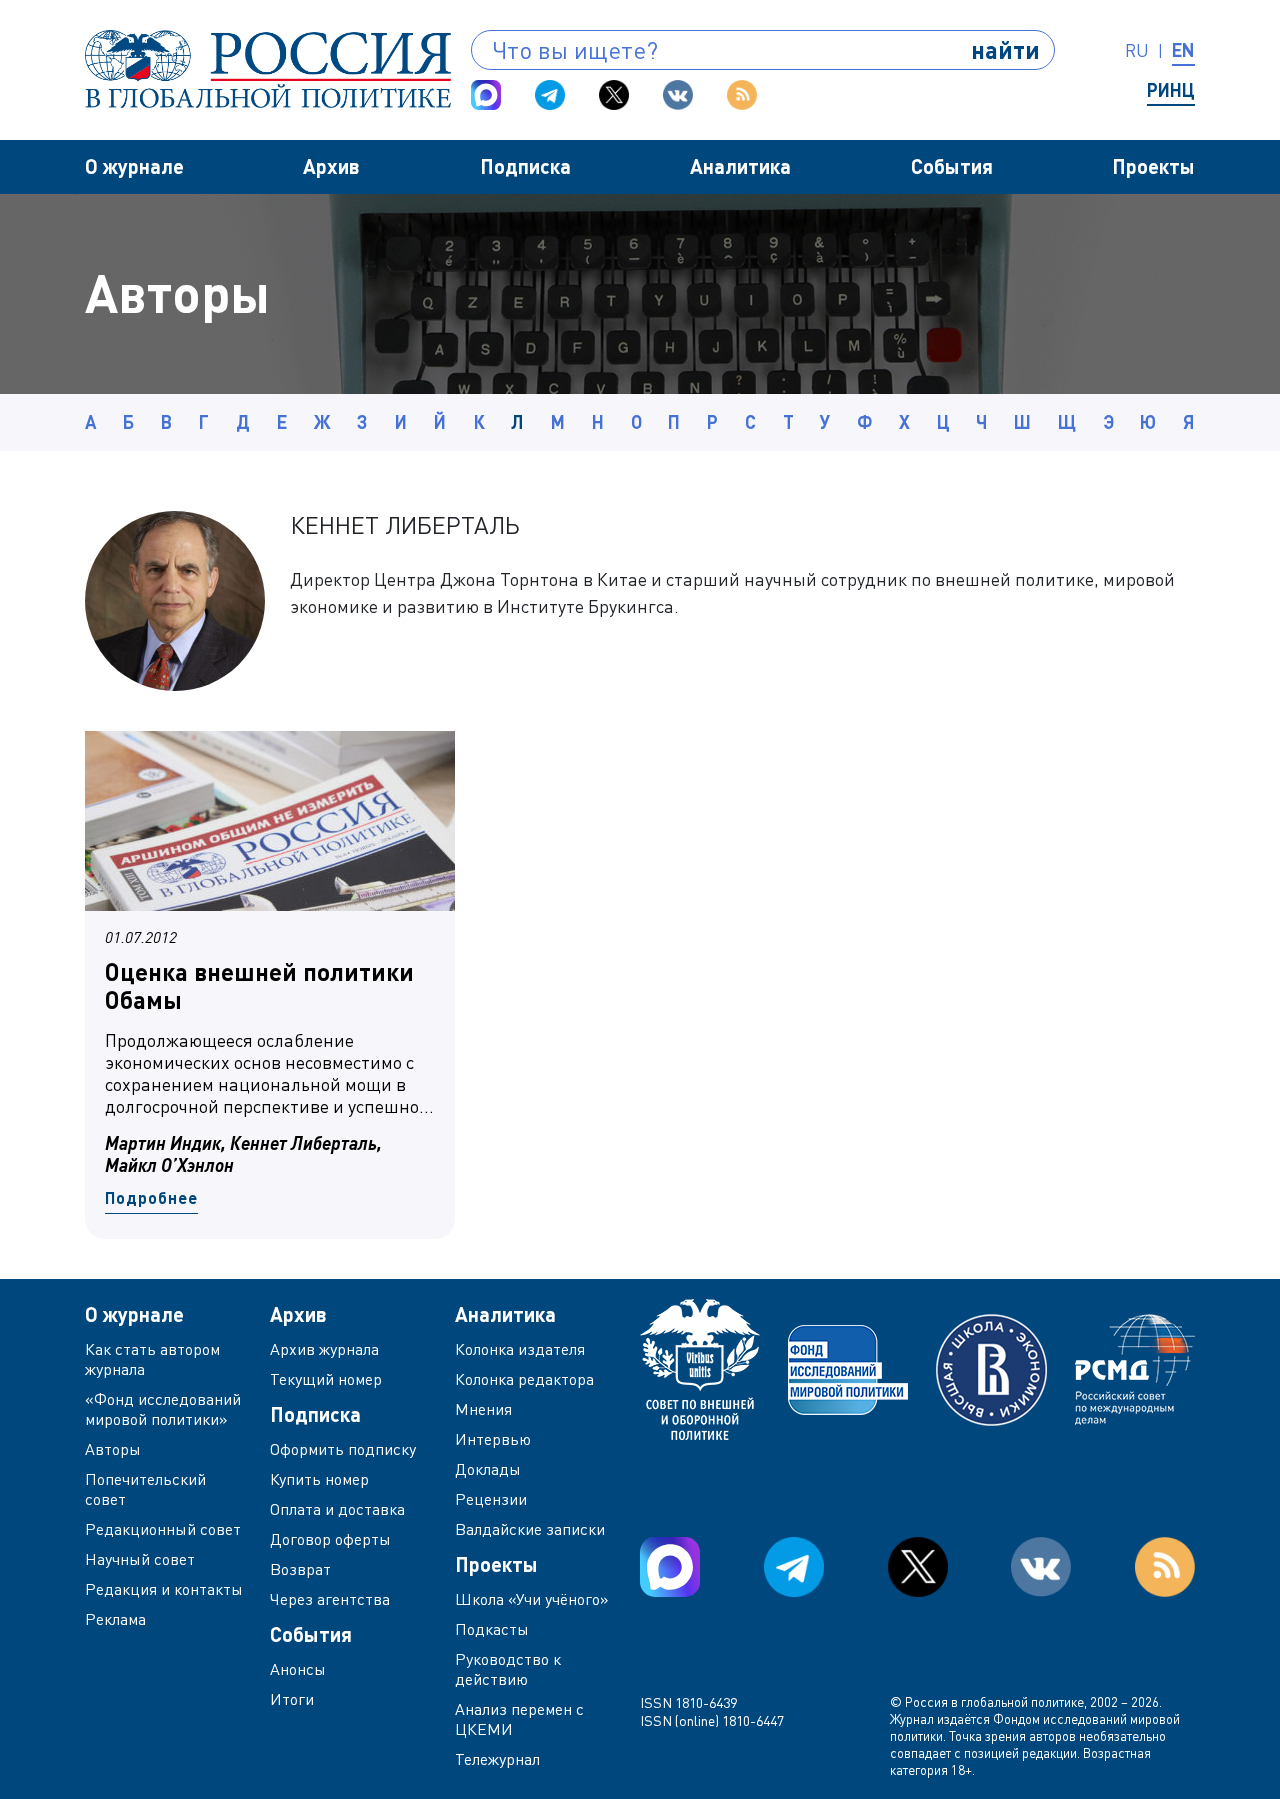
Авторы (113, 1449)
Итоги (292, 1699)
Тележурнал (497, 1759)
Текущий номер (326, 1379)
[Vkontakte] (678, 95)
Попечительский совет (145, 1489)
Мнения (483, 1409)
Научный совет (140, 1559)
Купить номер (319, 1479)
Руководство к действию (508, 1669)
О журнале (134, 166)
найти (1005, 49)
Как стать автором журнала (152, 1359)
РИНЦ (1171, 90)
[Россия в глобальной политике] (268, 69)
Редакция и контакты (164, 1589)
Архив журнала (324, 1349)
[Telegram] (550, 95)
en (1183, 50)
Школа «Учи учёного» (532, 1599)
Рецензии (491, 1499)
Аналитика (740, 166)
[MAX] (486, 95)
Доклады (488, 1469)
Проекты (1153, 166)
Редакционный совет (163, 1529)
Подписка (525, 166)
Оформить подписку (343, 1449)
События (952, 166)
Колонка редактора (524, 1379)
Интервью (493, 1439)
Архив (331, 166)
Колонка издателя (520, 1349)
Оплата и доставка (337, 1509)
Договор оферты (330, 1539)
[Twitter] (614, 95)
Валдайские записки (530, 1529)
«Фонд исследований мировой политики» (163, 1409)
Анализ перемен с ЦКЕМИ (519, 1719)
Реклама (115, 1619)
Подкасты (492, 1629)
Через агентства (330, 1599)
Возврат (300, 1569)
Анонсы (298, 1669)
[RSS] (742, 95)
